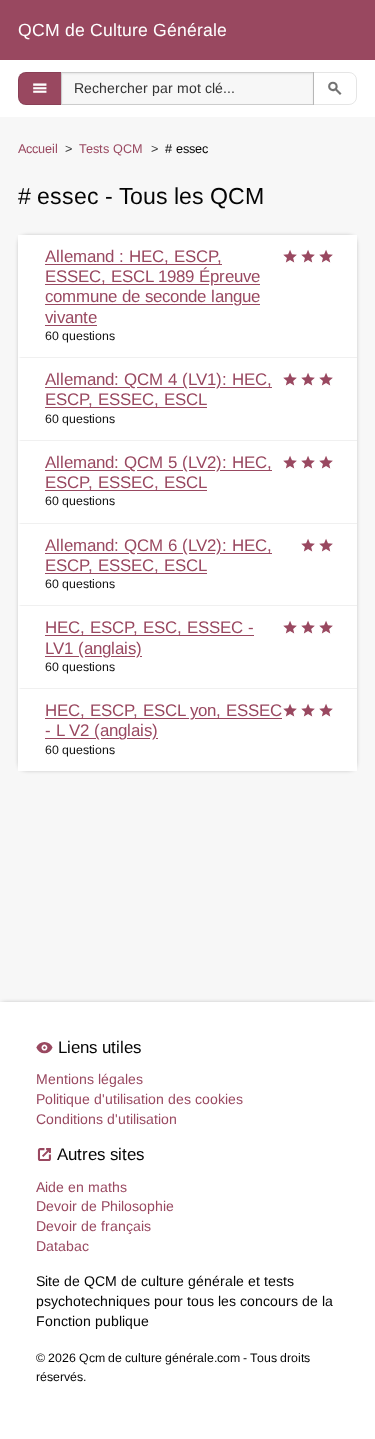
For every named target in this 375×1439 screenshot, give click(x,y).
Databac (62, 1246)
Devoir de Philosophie (105, 1206)
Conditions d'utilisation (106, 1119)
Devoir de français (93, 1226)
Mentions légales (89, 1079)
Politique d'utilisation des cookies (139, 1099)
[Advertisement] (187, 856)
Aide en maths (81, 1187)
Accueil (38, 149)
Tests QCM (111, 149)
